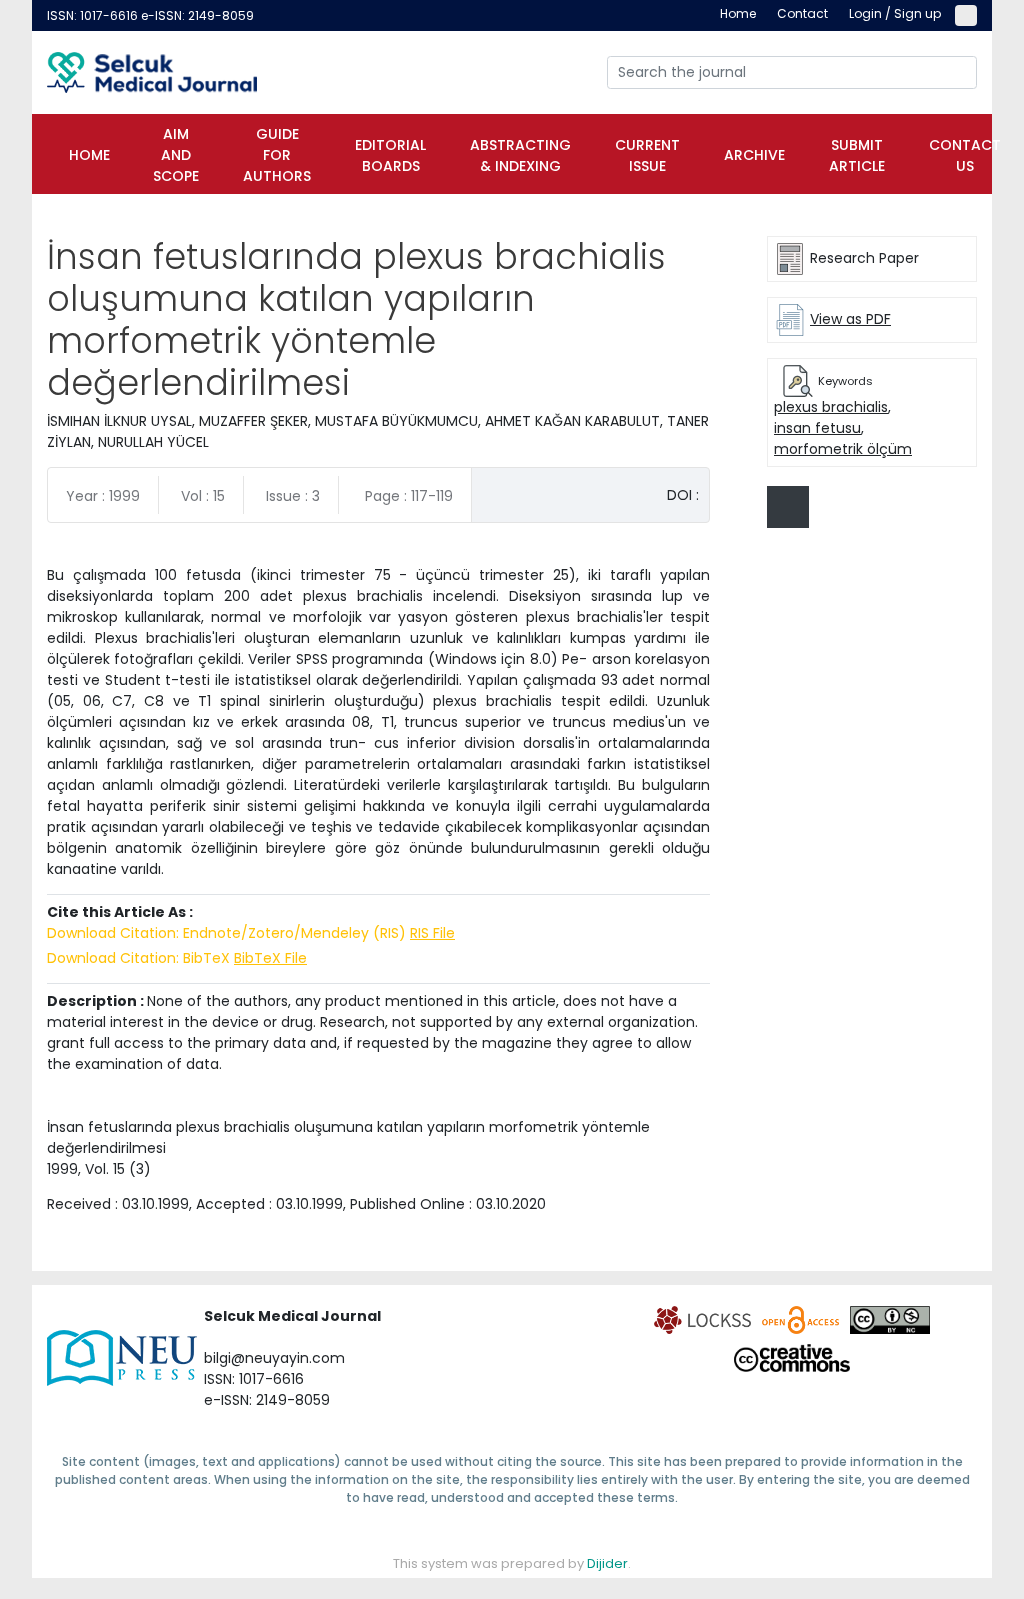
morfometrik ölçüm (843, 449)
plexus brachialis (831, 407)
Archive (754, 155)
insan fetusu (817, 428)
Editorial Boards (390, 155)
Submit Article (857, 155)
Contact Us (965, 155)
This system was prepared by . (512, 1563)
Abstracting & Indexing (520, 155)
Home (89, 155)
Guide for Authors (277, 155)
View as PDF (850, 319)
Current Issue (647, 155)
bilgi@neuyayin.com (274, 1358)
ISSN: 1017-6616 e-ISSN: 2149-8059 (150, 15)
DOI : (683, 495)
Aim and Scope (176, 155)
